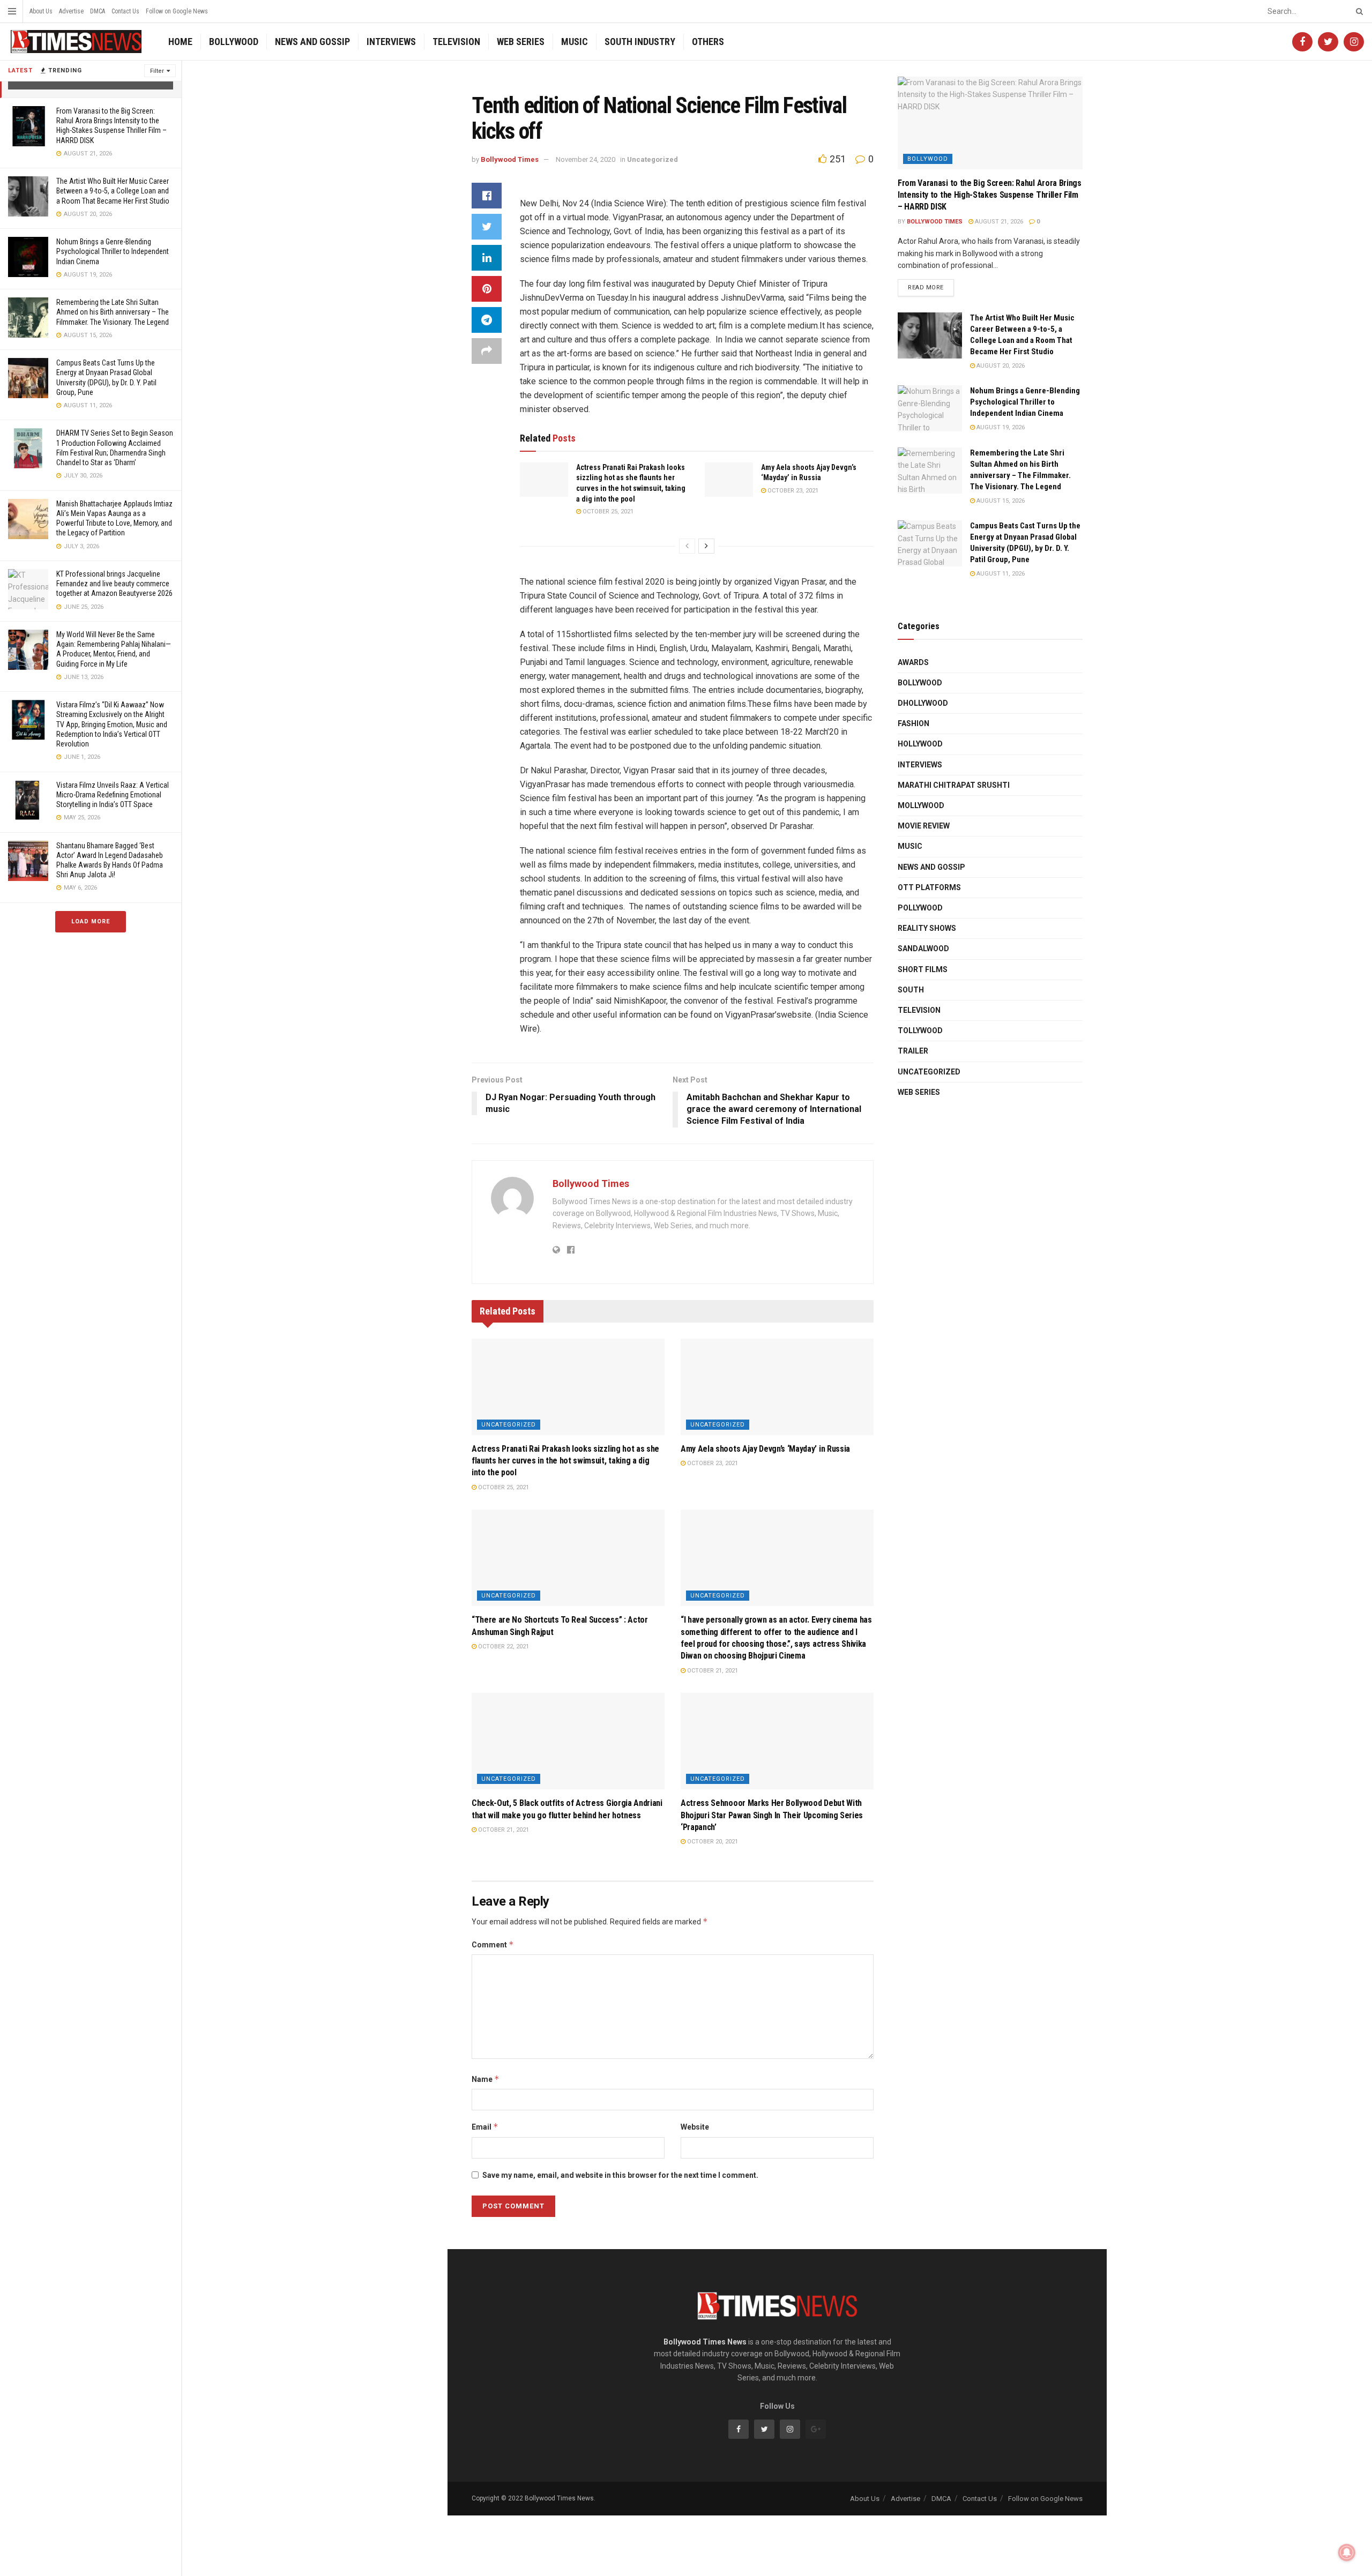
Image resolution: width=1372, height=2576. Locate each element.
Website (695, 2127)
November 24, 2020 (586, 159)
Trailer (913, 1051)
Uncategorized (653, 159)
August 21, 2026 (998, 222)
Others (708, 42)
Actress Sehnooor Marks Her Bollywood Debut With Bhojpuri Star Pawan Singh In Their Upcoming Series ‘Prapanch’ (772, 1815)
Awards (913, 662)
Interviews (391, 42)
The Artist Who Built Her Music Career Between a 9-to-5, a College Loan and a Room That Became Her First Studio (113, 191)
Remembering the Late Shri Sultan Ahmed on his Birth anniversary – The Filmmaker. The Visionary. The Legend (113, 312)
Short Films (923, 969)
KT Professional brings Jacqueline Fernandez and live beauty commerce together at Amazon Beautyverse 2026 (114, 584)
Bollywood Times (510, 159)
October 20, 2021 (712, 1842)
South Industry (640, 42)
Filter (157, 71)
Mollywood (921, 805)
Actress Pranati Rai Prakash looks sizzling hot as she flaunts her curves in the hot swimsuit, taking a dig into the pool (565, 1461)
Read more (926, 288)
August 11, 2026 (1000, 574)
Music (575, 42)
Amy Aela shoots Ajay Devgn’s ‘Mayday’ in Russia (765, 1449)
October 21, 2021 (712, 1671)
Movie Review (924, 826)
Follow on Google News (177, 11)
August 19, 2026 (1000, 427)
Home (180, 42)
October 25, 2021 (607, 512)
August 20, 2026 (1000, 366)
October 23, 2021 (792, 491)
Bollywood (234, 42)
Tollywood (920, 1031)
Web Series (521, 42)
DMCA (98, 11)
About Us (41, 11)
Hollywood (920, 744)
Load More (91, 921)
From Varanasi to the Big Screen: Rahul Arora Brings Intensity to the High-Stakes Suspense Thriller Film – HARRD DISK (990, 195)
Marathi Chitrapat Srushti (954, 785)
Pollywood (920, 908)
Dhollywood (923, 703)
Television (456, 42)
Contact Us (125, 11)
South (911, 990)
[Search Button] (1358, 11)
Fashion (914, 723)
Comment (493, 1944)
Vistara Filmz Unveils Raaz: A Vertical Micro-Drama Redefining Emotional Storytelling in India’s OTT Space (113, 795)
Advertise (71, 11)
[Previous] (687, 546)
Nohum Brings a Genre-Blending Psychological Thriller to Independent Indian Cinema (113, 251)
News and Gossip (312, 42)
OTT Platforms (929, 887)
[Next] (706, 546)
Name (486, 2079)
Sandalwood (923, 949)
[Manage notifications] (1347, 2552)
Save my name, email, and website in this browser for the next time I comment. (620, 2175)
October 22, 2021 (503, 1647)
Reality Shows (927, 928)
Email (485, 2127)
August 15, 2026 (1000, 501)
